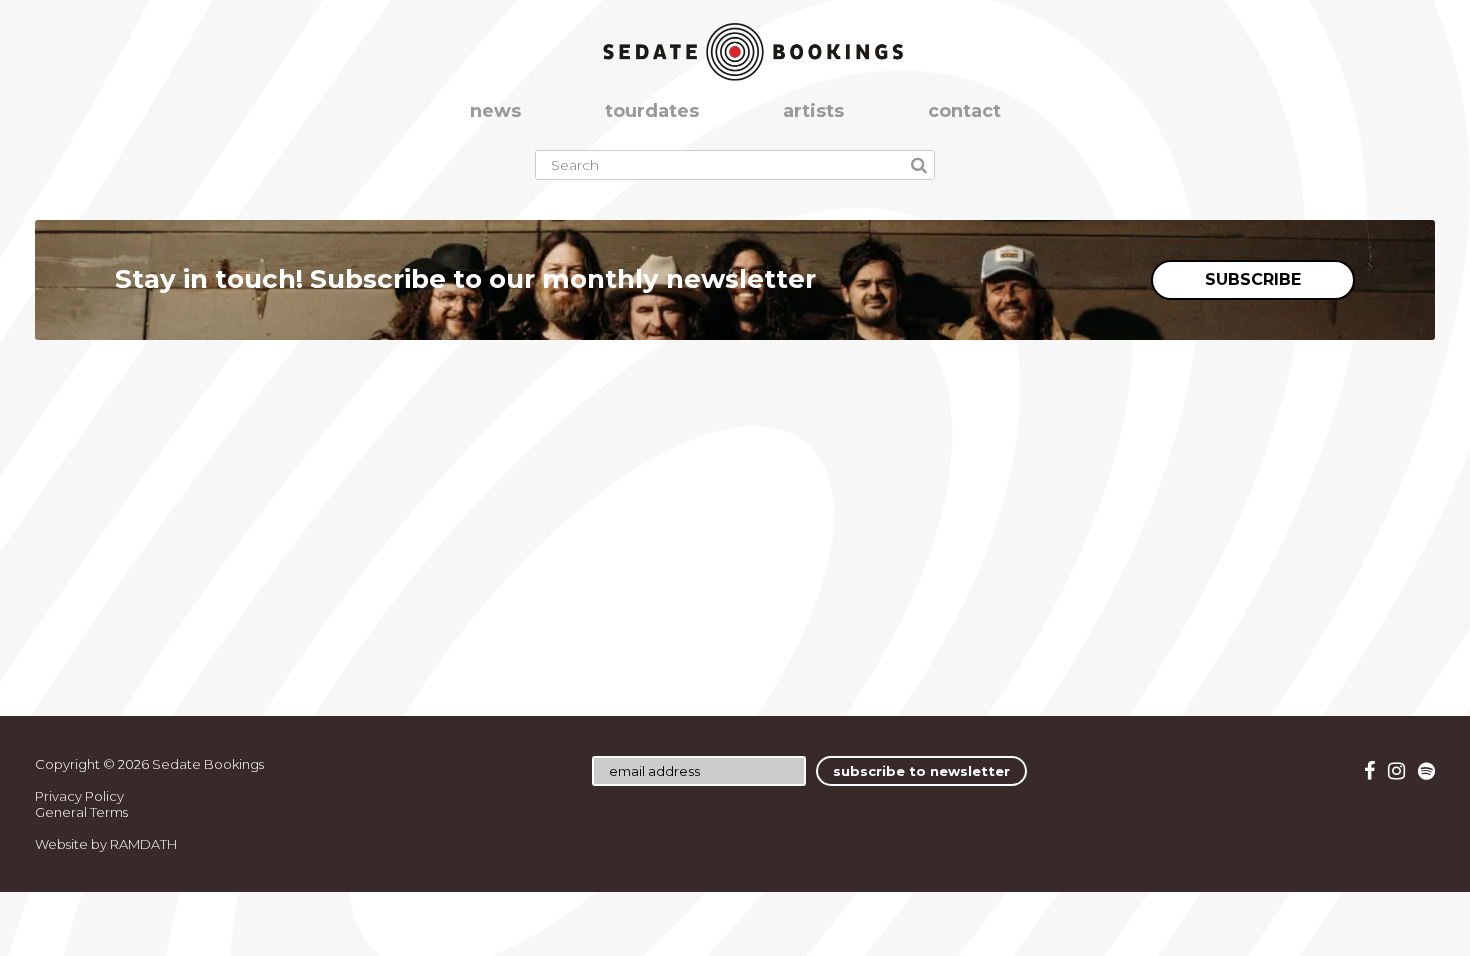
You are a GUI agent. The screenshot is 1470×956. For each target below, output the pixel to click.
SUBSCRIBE (1253, 279)
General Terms (81, 812)
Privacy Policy (79, 796)
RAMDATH (143, 844)
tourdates (652, 111)
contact (964, 111)
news (495, 111)
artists (813, 111)
